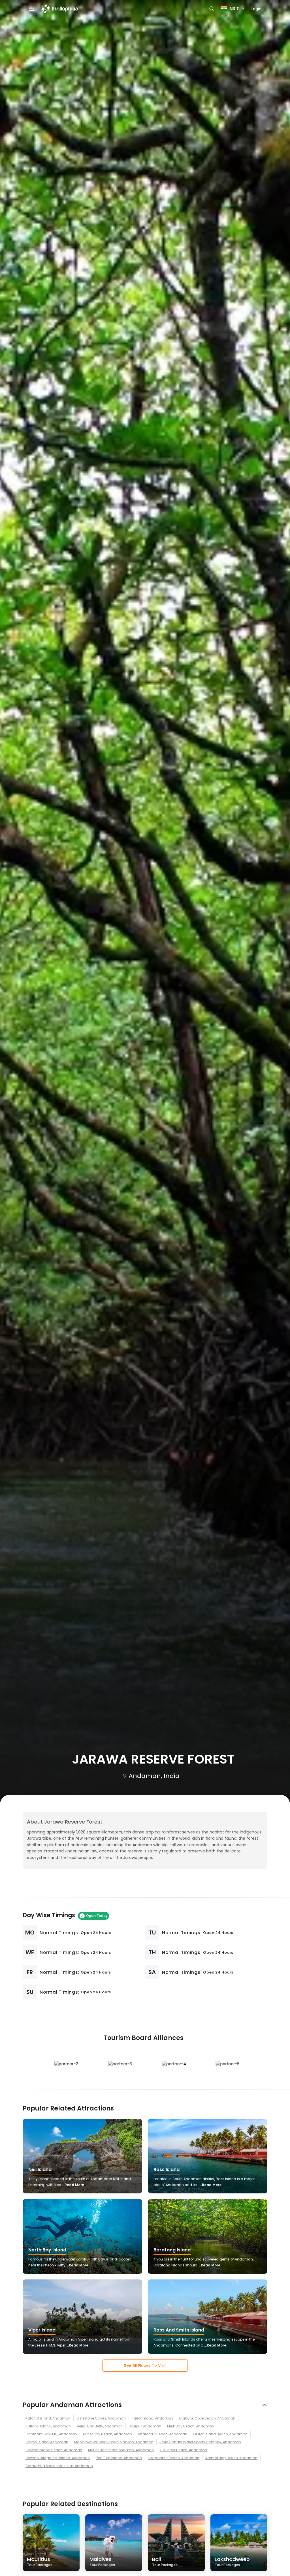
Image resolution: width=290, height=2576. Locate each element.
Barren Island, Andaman (47, 2442)
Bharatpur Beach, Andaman (163, 2434)
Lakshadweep (232, 2561)
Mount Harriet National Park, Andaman (121, 2450)
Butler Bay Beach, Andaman (107, 2434)
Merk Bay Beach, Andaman (191, 2426)
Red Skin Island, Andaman (119, 2458)
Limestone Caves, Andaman (101, 2418)
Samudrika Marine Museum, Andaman (59, 2466)
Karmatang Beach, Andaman (231, 2458)
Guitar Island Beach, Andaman (220, 2434)
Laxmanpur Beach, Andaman (174, 2458)
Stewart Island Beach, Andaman (54, 2450)
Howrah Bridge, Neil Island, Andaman (58, 2458)
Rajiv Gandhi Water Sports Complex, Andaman (200, 2442)
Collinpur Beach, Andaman (183, 2450)
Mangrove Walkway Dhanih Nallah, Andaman (114, 2442)
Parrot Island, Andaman (152, 2418)
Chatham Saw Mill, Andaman (51, 2434)
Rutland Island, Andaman (48, 2426)
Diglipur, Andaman (145, 2426)
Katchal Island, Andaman (48, 2418)
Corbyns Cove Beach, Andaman (207, 2418)
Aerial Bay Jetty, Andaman (100, 2426)
